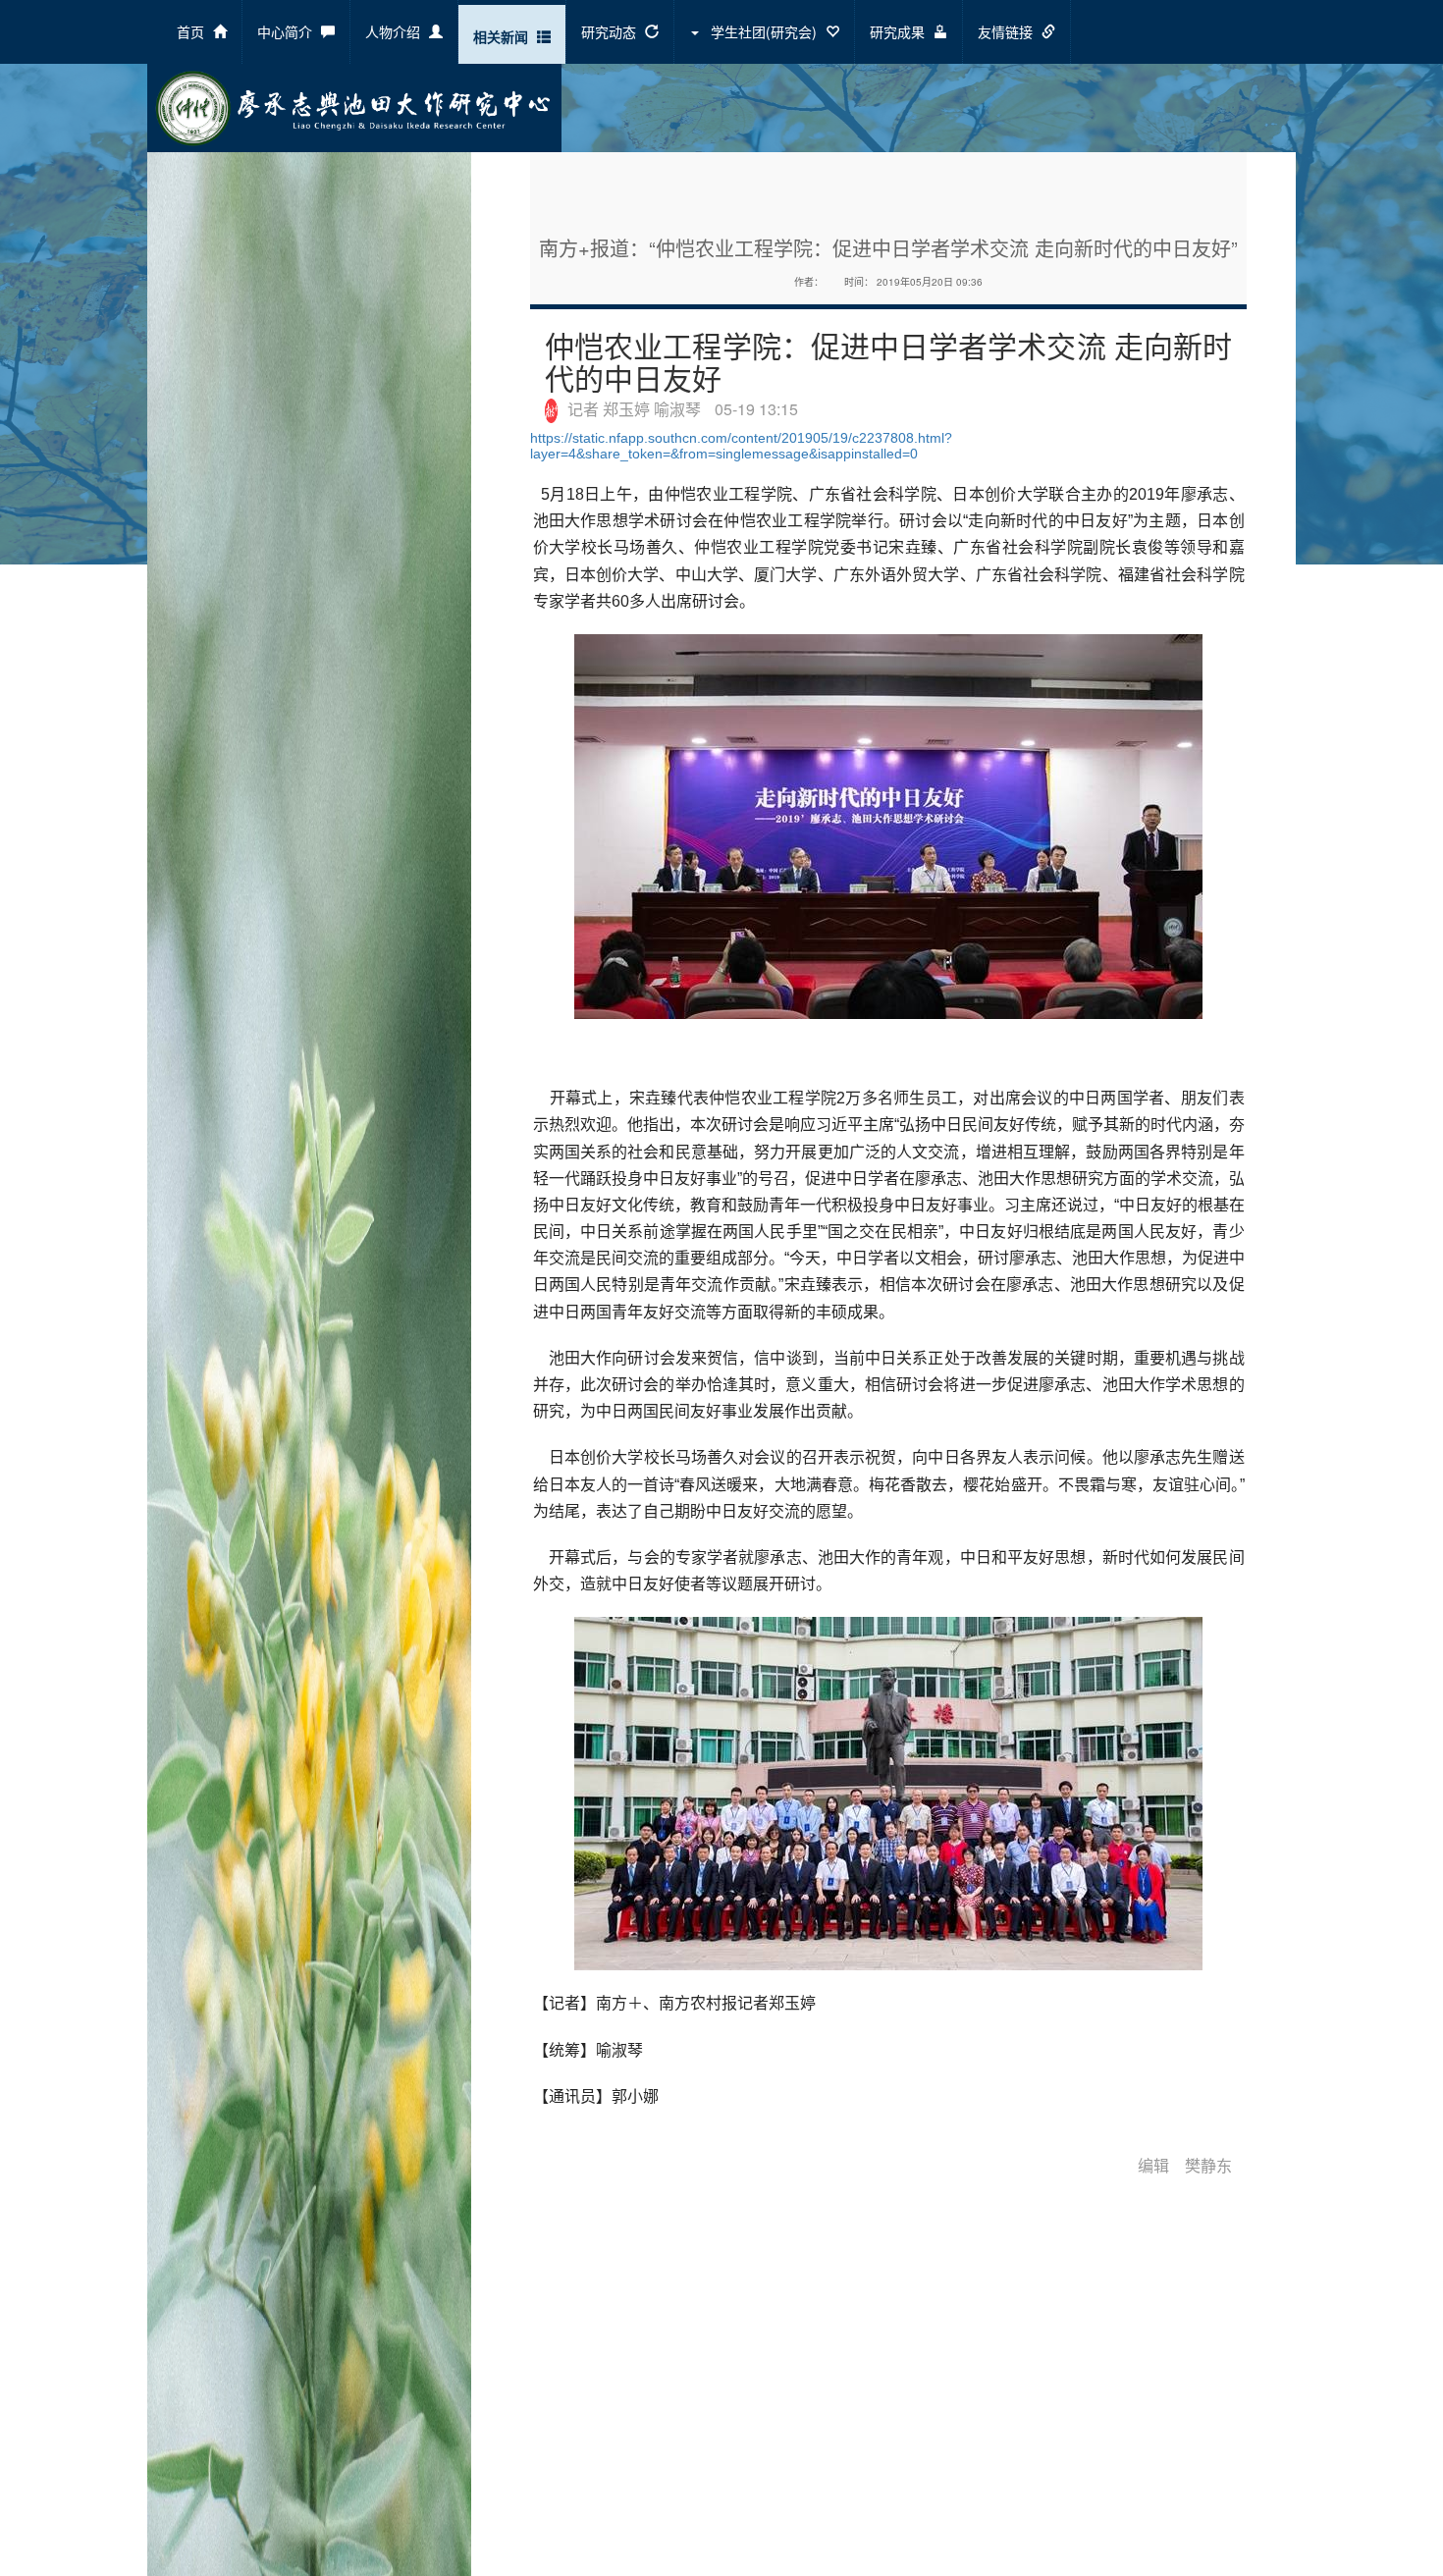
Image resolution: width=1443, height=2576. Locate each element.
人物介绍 (395, 31)
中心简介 (287, 31)
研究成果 (899, 31)
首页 (192, 31)
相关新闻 (503, 36)
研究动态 (611, 31)
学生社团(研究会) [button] (764, 31)
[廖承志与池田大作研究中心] (354, 106)
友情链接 (1007, 31)
